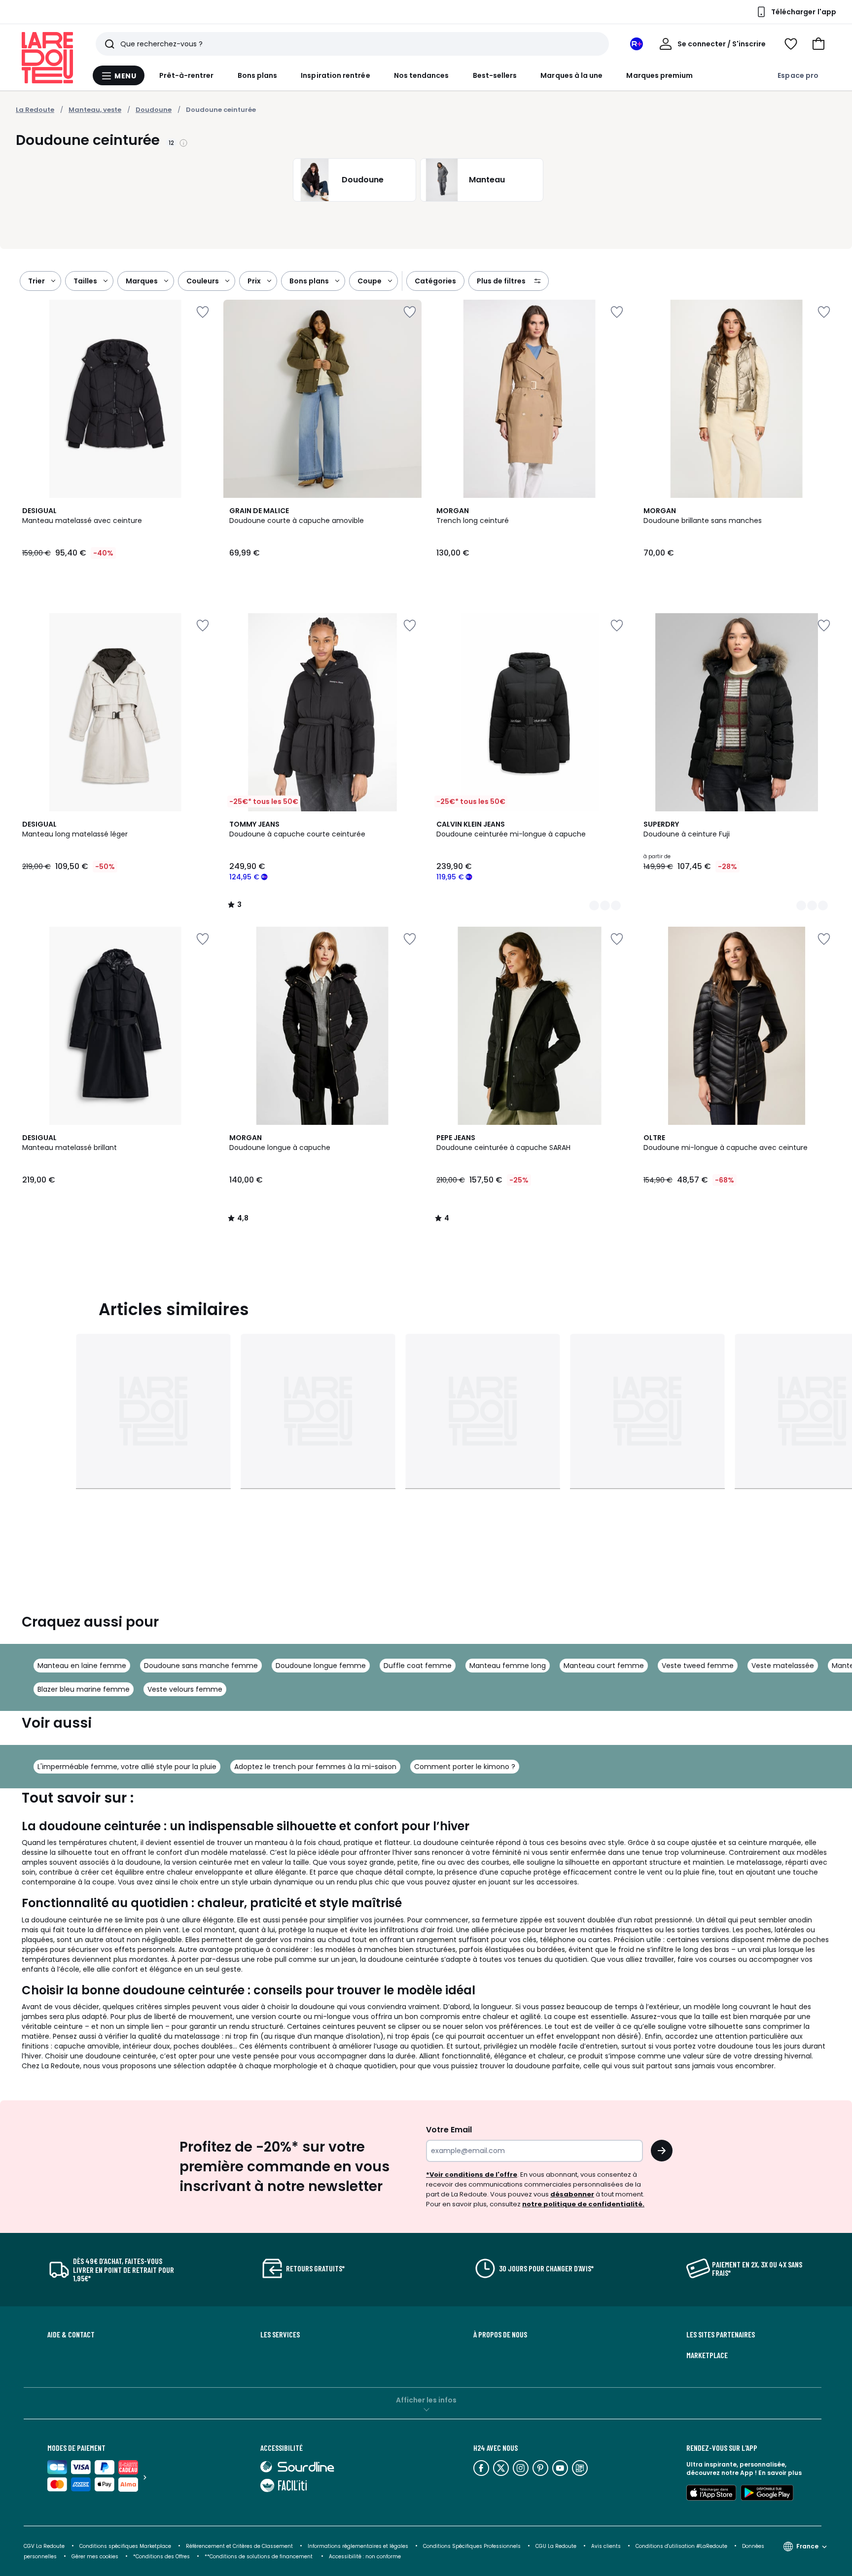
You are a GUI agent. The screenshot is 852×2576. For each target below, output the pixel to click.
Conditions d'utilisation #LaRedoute (681, 2546)
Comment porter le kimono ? (465, 1767)
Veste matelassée (783, 1666)
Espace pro (798, 75)
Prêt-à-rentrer (187, 75)
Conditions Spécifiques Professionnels (472, 2546)
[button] (818, 44)
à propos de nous (500, 2334)
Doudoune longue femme (321, 1666)
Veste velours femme (185, 1689)
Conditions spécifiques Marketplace (125, 2546)
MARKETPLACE (707, 2355)
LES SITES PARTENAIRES (721, 2334)
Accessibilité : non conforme (365, 2557)
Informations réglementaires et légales (358, 2546)
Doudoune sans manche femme (201, 1666)
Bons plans (258, 75)
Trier (36, 281)
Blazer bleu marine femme (84, 1689)
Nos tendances (422, 75)
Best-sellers (495, 75)
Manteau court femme (604, 1666)
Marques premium (659, 75)
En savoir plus (780, 2473)
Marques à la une (571, 75)
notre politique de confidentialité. (583, 2204)
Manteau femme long (508, 1666)
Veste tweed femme (698, 1666)
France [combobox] (807, 2546)
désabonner (572, 2194)
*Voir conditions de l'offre (472, 2175)
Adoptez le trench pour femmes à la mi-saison (315, 1767)
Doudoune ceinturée (221, 110)
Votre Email (449, 2130)
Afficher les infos (426, 2400)
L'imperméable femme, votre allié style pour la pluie (127, 1767)
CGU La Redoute (556, 2546)
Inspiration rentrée (335, 75)
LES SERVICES (280, 2334)
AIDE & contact (71, 2334)
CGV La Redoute (44, 2546)
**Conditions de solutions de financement (259, 2557)
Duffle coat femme (418, 1666)
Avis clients (606, 2546)
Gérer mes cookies (95, 2557)
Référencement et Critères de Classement (239, 2546)
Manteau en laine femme (82, 1666)
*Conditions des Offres (161, 2557)
